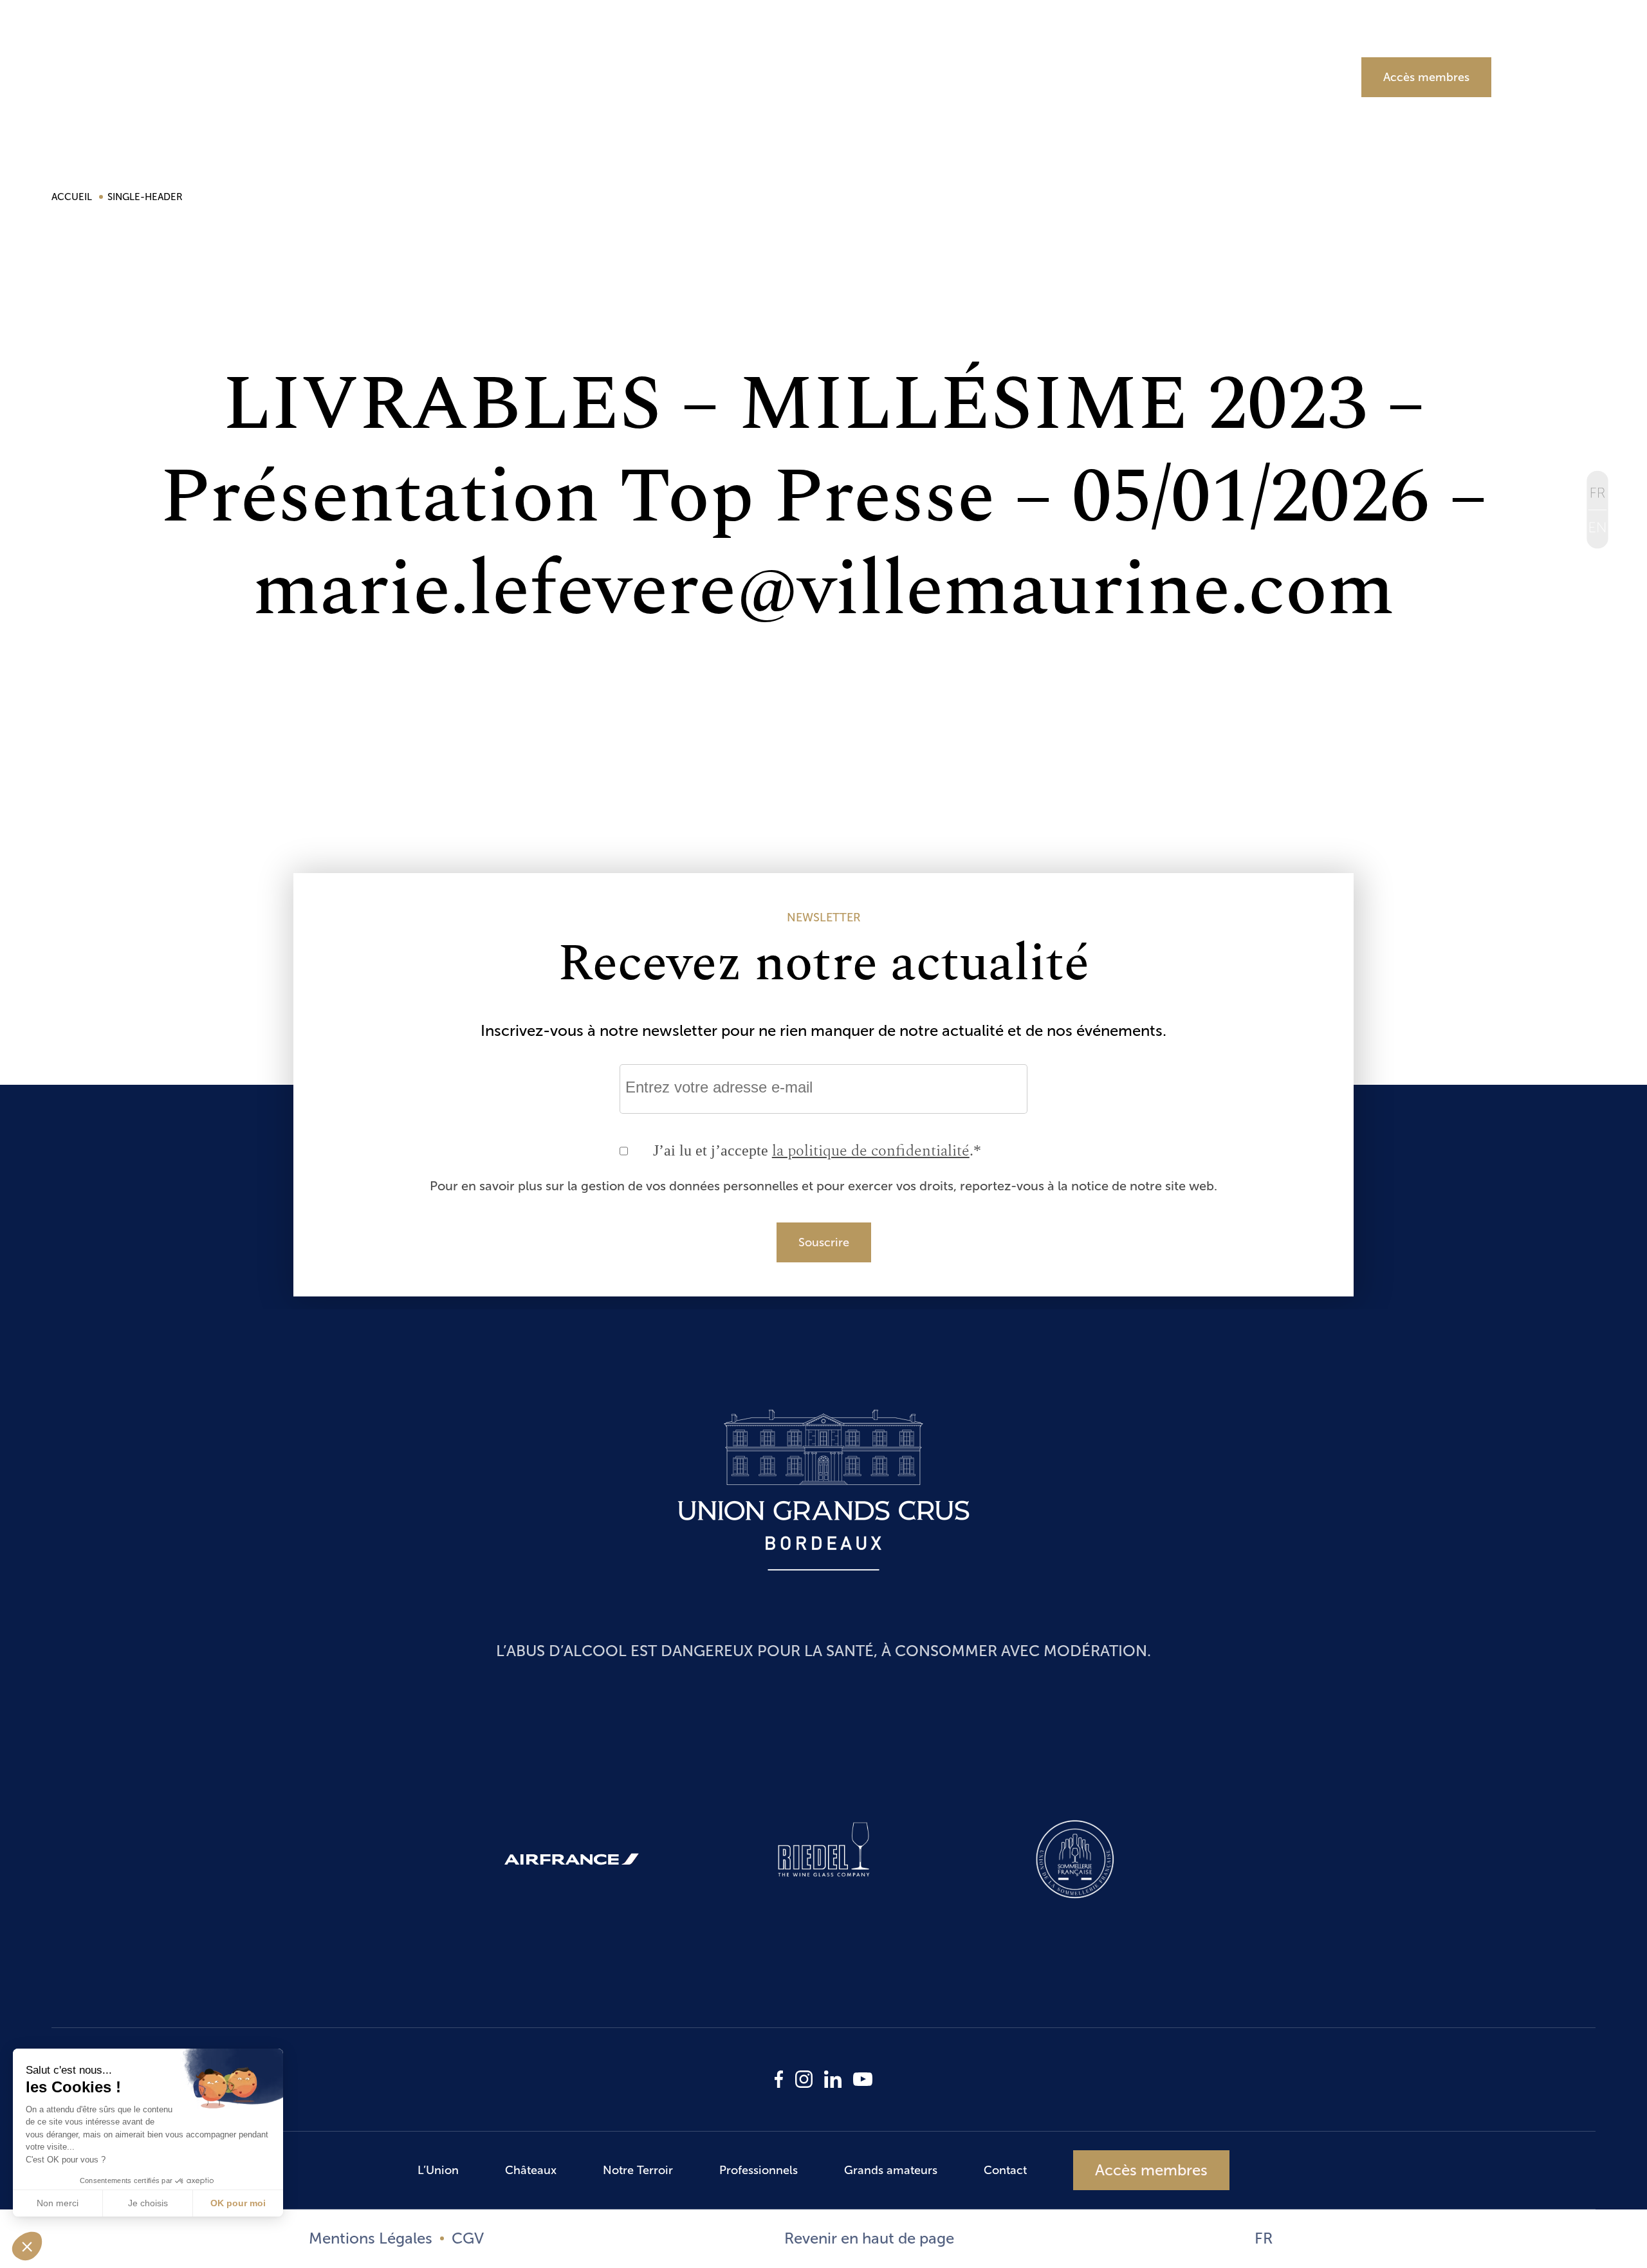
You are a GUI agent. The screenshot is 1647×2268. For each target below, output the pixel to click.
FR (1264, 2238)
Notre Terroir (828, 75)
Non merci (58, 2203)
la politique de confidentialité (871, 1151)
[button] (27, 2246)
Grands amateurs (1240, 75)
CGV (468, 2238)
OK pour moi (238, 2203)
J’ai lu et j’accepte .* (817, 1151)
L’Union (468, 75)
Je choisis (148, 2203)
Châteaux (641, 75)
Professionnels (1028, 75)
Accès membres (1426, 77)
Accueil (73, 197)
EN (1598, 530)
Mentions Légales (371, 2238)
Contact (1005, 2170)
